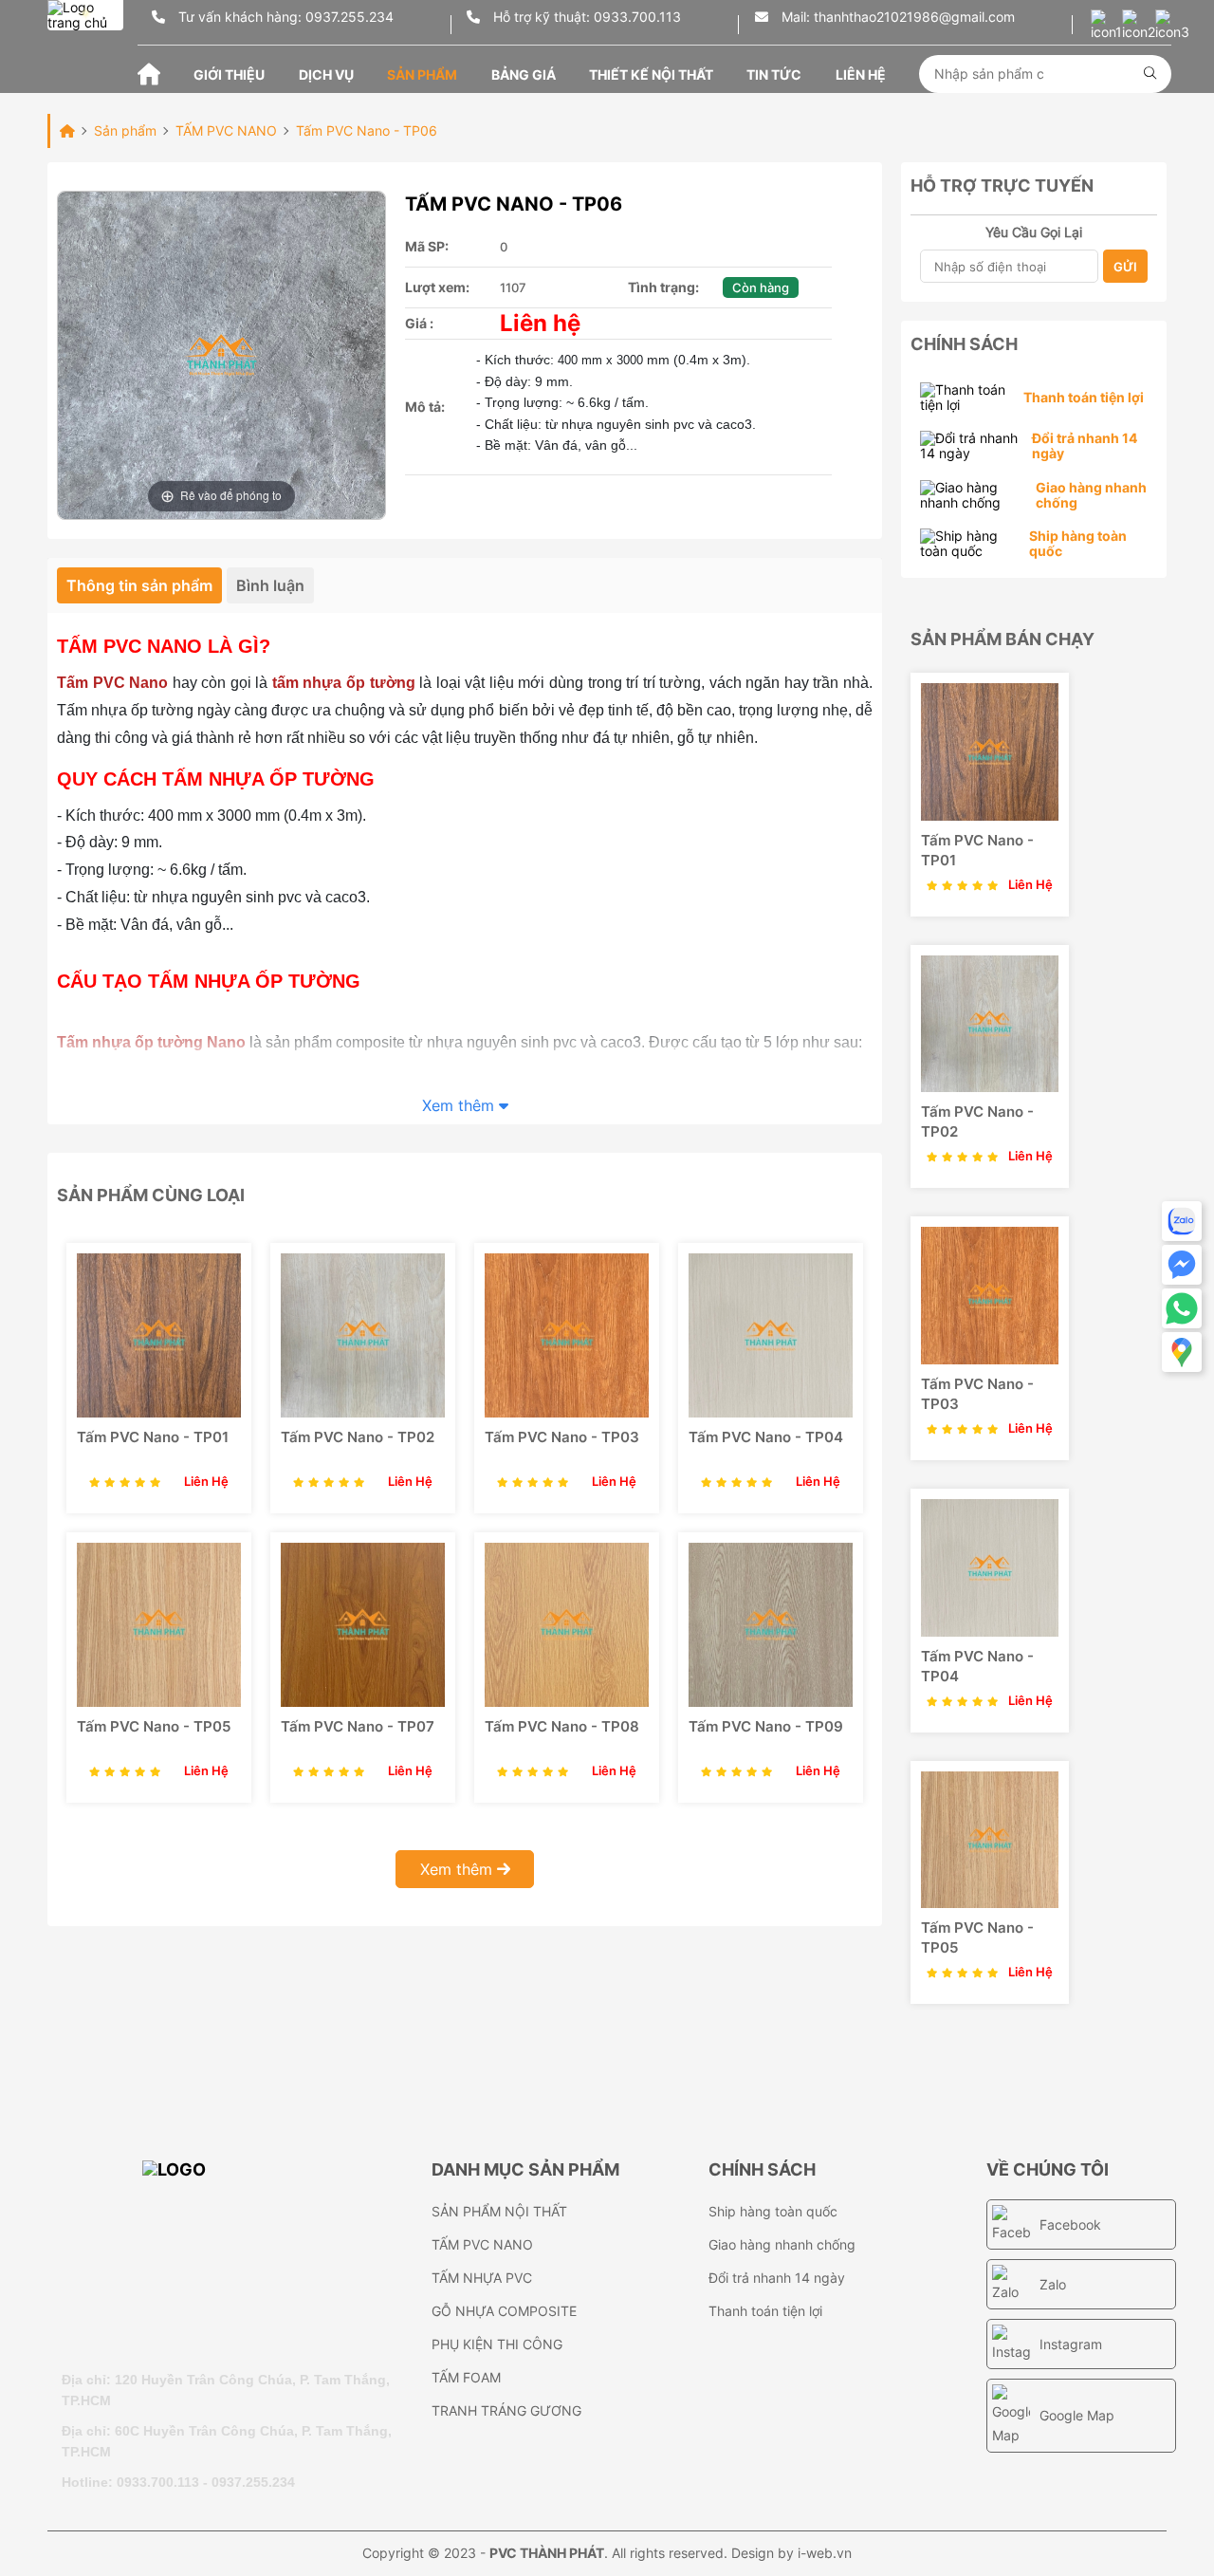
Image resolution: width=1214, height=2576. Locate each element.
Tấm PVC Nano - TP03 (562, 1437)
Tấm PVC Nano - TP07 (358, 1726)
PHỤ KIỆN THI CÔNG (497, 2344)
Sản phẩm (422, 74)
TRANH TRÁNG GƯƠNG (506, 2410)
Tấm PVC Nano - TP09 (766, 1726)
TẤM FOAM (466, 2377)
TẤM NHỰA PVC (482, 2278)
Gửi (1125, 267)
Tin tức (774, 74)
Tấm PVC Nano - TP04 (766, 1437)
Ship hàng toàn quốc (773, 2211)
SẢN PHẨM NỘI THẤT (499, 2211)
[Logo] (237, 2255)
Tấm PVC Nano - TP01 (153, 1437)
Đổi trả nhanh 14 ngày (777, 2278)
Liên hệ (861, 74)
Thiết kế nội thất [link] (651, 74)
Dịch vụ (326, 74)
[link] (159, 1335)
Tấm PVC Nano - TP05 (154, 1726)
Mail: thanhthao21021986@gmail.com (896, 17)
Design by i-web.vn (791, 2553)
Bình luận (270, 585)
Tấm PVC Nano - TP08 (562, 1726)
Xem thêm (460, 1105)
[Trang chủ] (149, 73)
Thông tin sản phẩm (139, 585)
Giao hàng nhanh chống (782, 2244)
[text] (1039, 74)
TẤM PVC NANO (482, 2244)
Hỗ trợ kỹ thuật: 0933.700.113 (585, 17)
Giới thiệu (229, 74)
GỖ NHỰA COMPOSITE (504, 2311)
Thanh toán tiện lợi (765, 2311)
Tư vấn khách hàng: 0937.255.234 (284, 17)
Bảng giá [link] (524, 74)
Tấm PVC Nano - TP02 (358, 1437)
